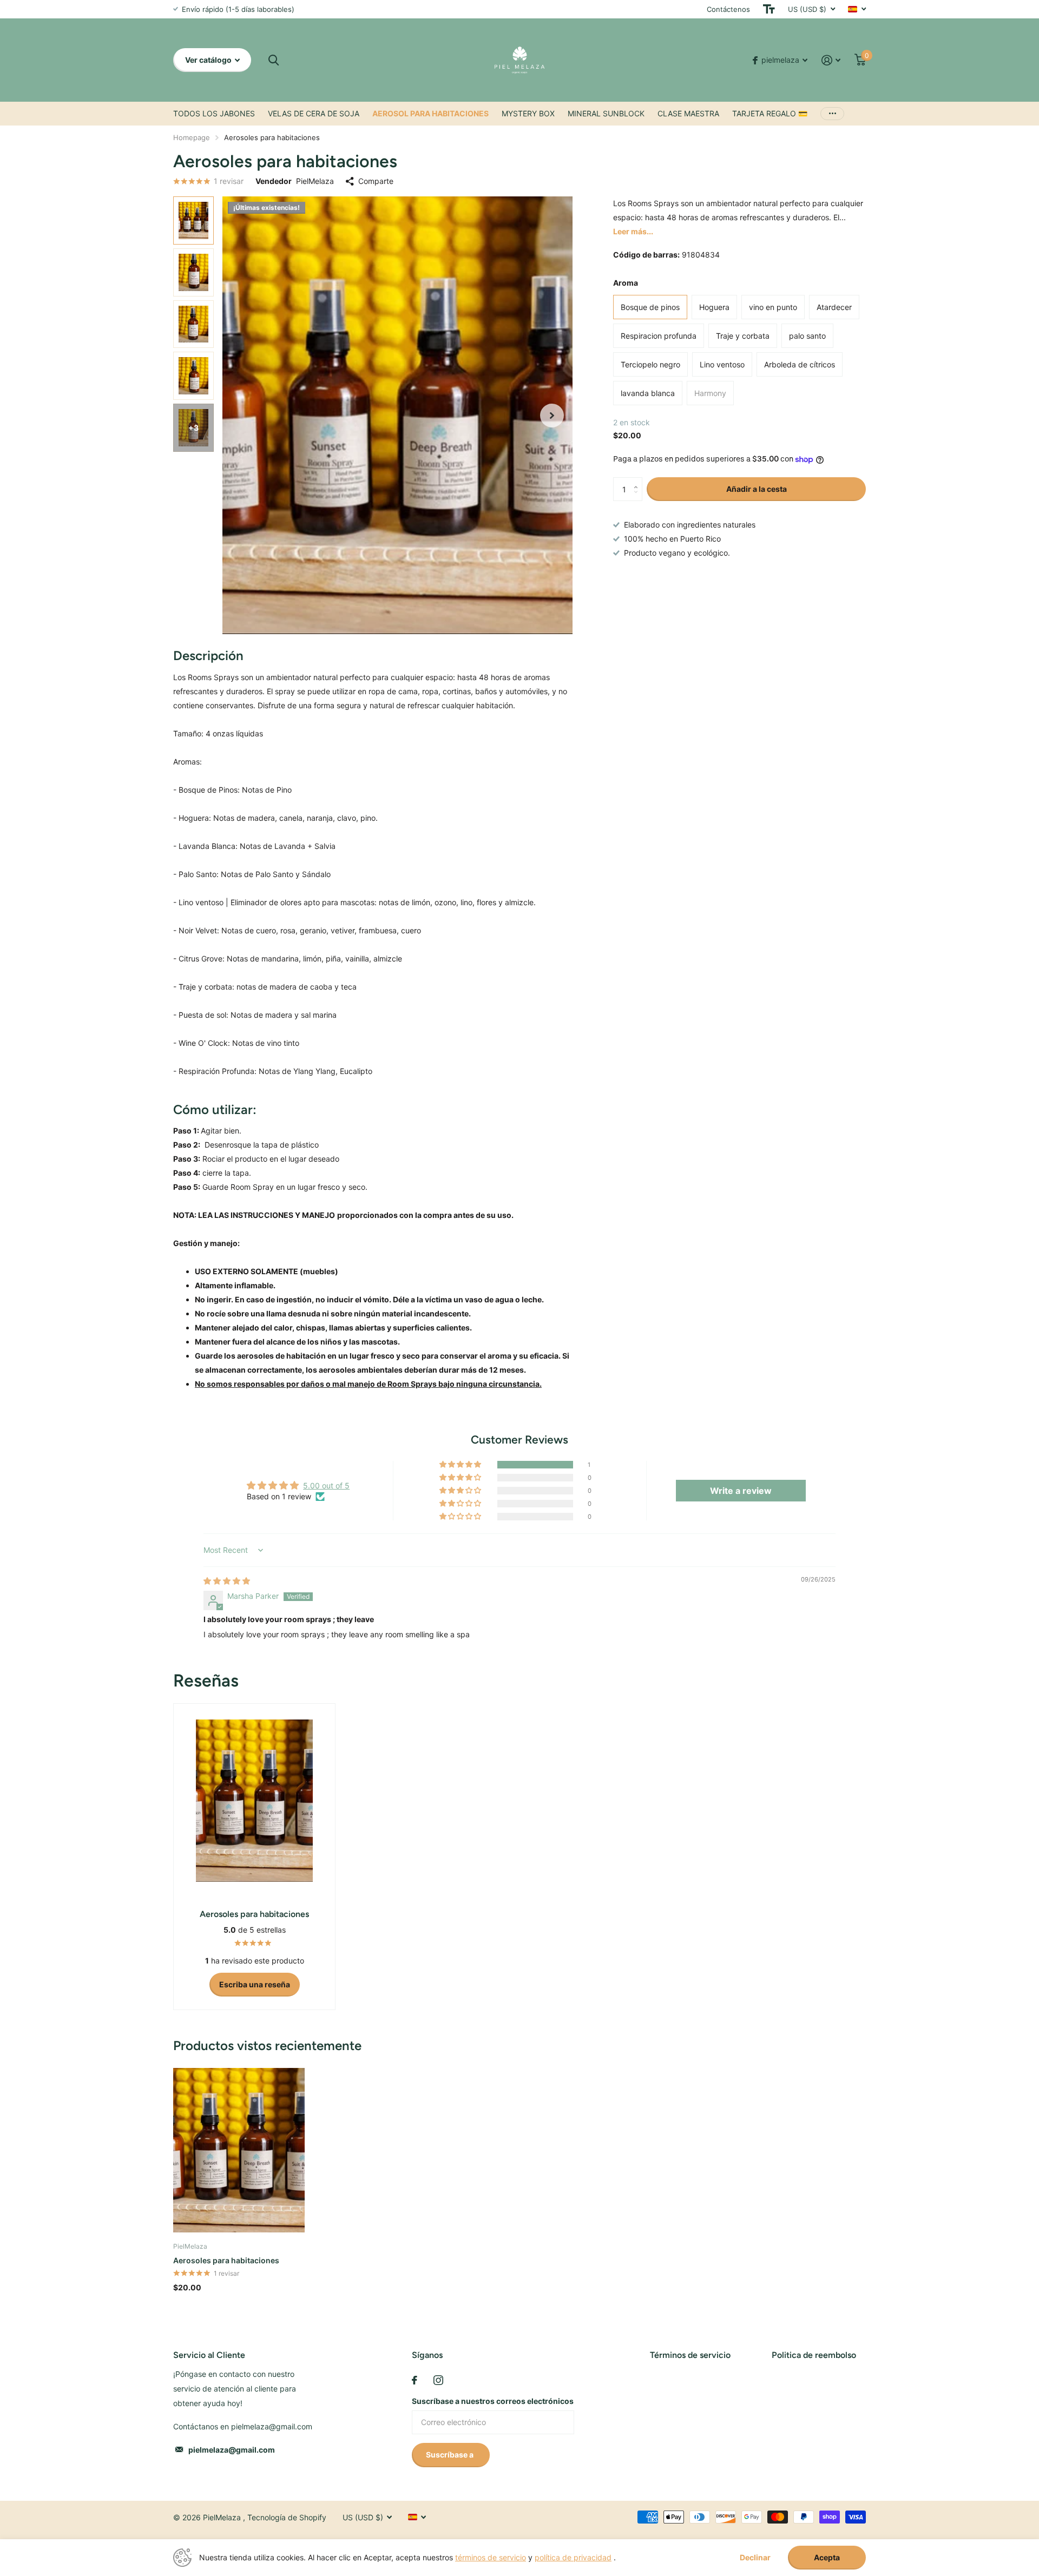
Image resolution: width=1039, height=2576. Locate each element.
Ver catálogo (209, 60)
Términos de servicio (690, 2355)
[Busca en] (274, 60)
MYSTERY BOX (528, 113)
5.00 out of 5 (326, 1485)
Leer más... (633, 231)
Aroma (626, 283)
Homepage (192, 137)
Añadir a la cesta (757, 489)
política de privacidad (573, 2557)
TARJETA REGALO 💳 (770, 113)
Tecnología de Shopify (287, 2517)
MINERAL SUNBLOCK (606, 113)
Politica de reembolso (814, 2355)
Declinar (755, 2558)
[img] (227, 1581)
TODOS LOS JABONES (214, 113)
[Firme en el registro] (831, 60)
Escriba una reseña (255, 1984)
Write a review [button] (741, 1491)
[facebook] (415, 2380)
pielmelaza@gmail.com (232, 2450)
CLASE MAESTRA (688, 113)
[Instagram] (438, 2380)
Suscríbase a (451, 2455)
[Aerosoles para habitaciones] (239, 2150)
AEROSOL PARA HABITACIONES (430, 113)
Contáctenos (728, 9)
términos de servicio (491, 2557)
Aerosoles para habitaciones (226, 2260)
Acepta (827, 2557)
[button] (552, 415)
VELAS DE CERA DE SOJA (314, 113)
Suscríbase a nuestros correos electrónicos (493, 2401)
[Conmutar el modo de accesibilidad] (769, 9)
